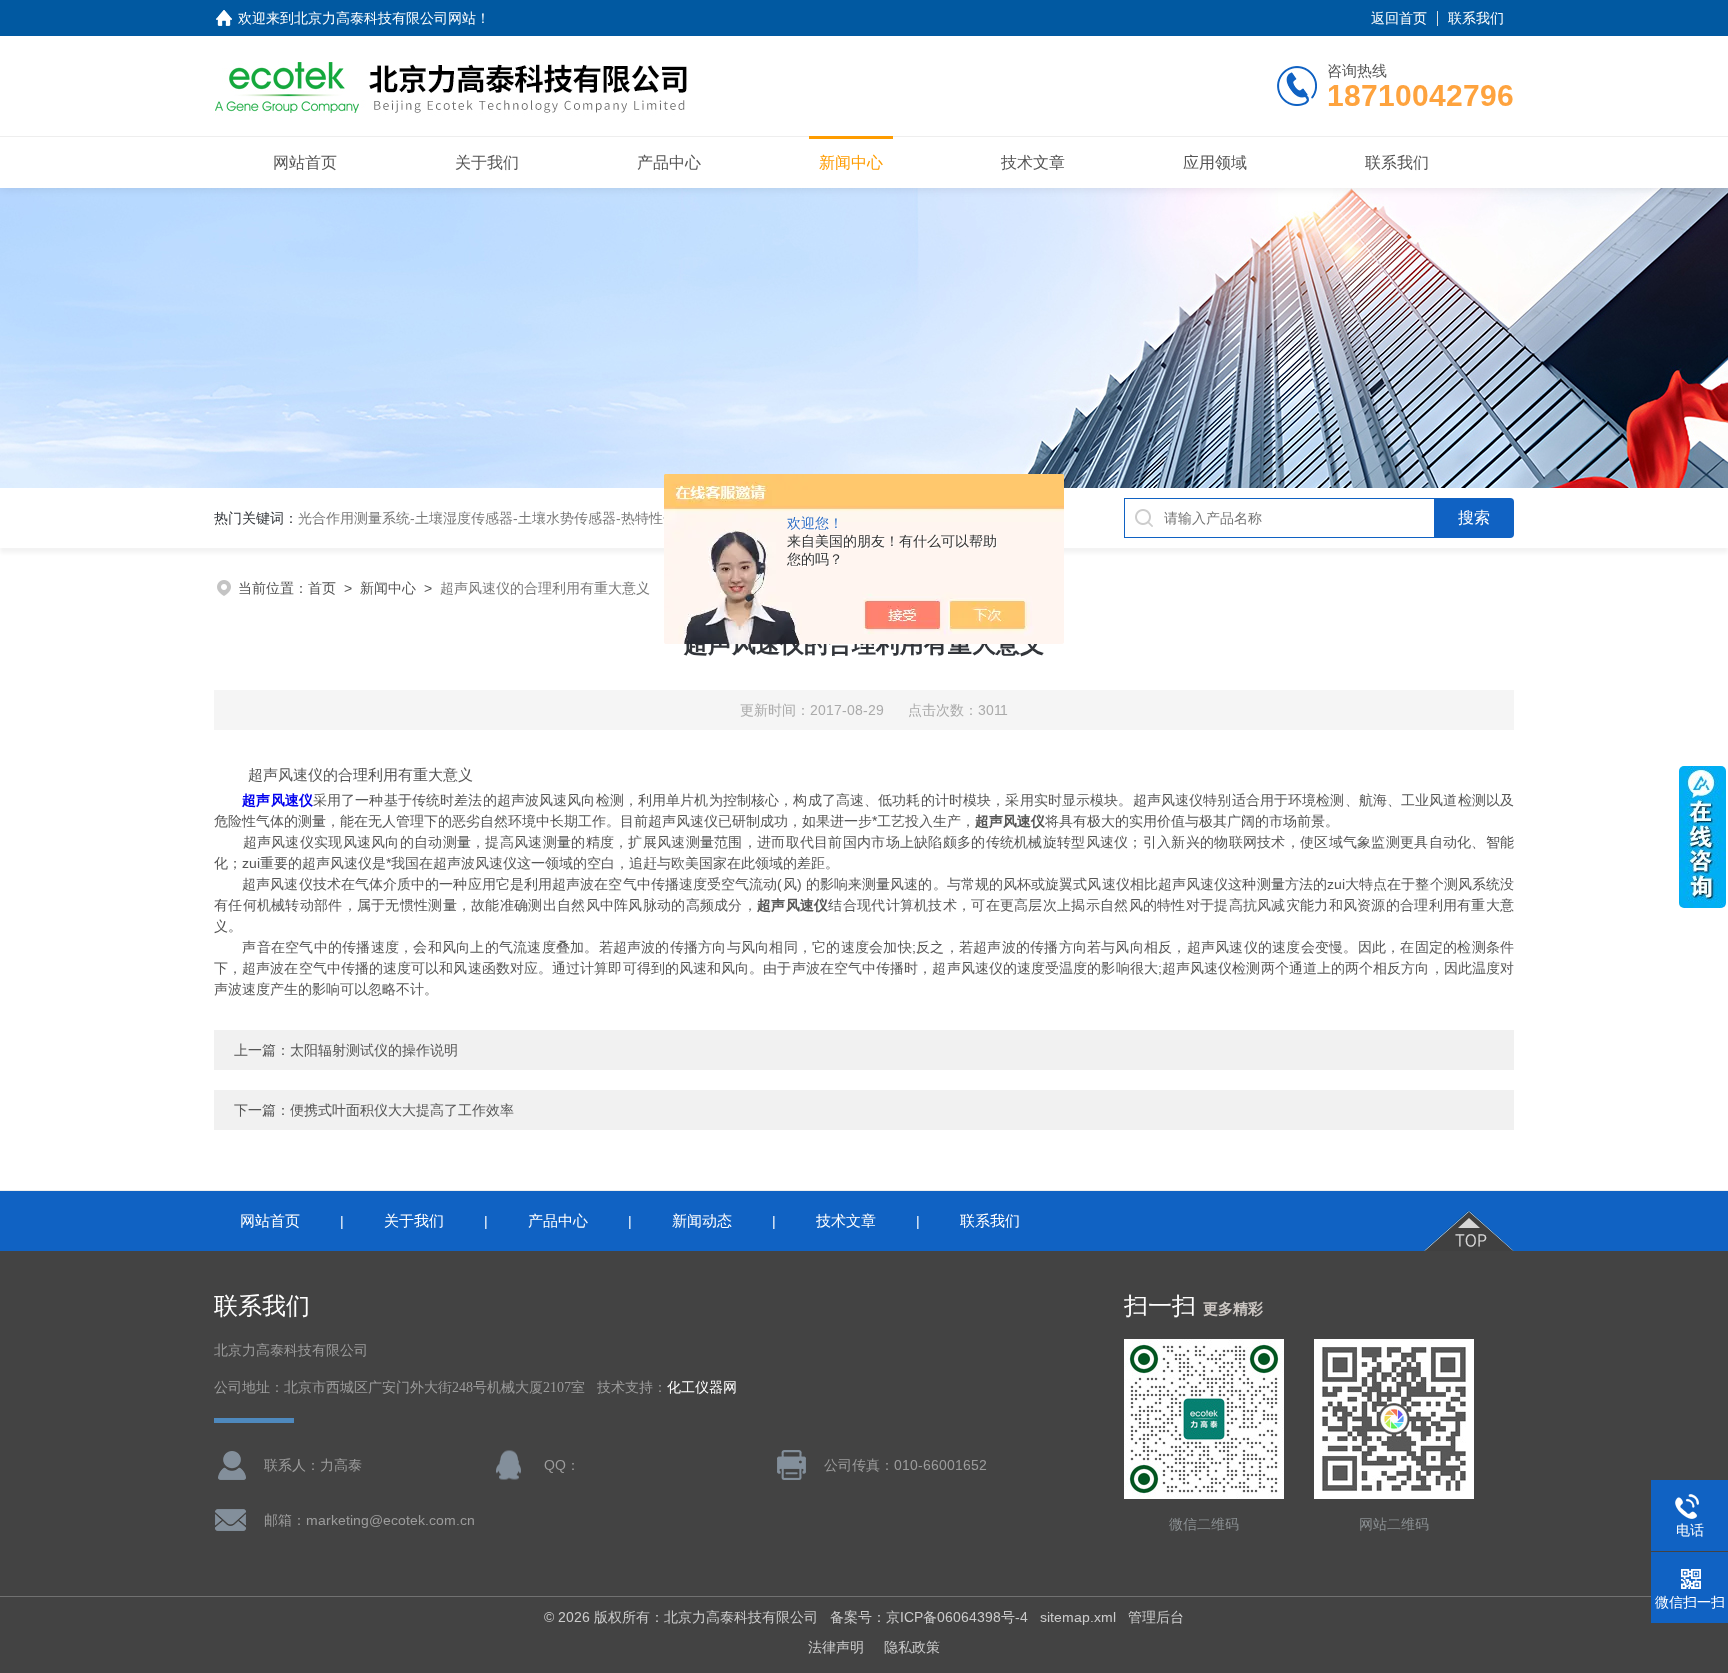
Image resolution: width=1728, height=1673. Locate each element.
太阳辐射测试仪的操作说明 (374, 1050)
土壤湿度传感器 (464, 518)
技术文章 (1033, 162)
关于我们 (487, 162)
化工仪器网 (702, 1387)
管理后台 (1156, 1617)
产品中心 (669, 162)
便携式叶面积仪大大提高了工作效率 (402, 1110)
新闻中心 (851, 162)
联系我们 (1476, 18)
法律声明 (836, 1647)
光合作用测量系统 (354, 518)
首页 (322, 588)
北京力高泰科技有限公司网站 (385, 18)
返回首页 (1399, 18)
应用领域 (1215, 162)
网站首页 (305, 162)
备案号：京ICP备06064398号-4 (929, 1617)
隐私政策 (912, 1647)
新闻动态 (702, 1220)
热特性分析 (656, 518)
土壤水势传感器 (567, 518)
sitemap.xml (1078, 1617)
